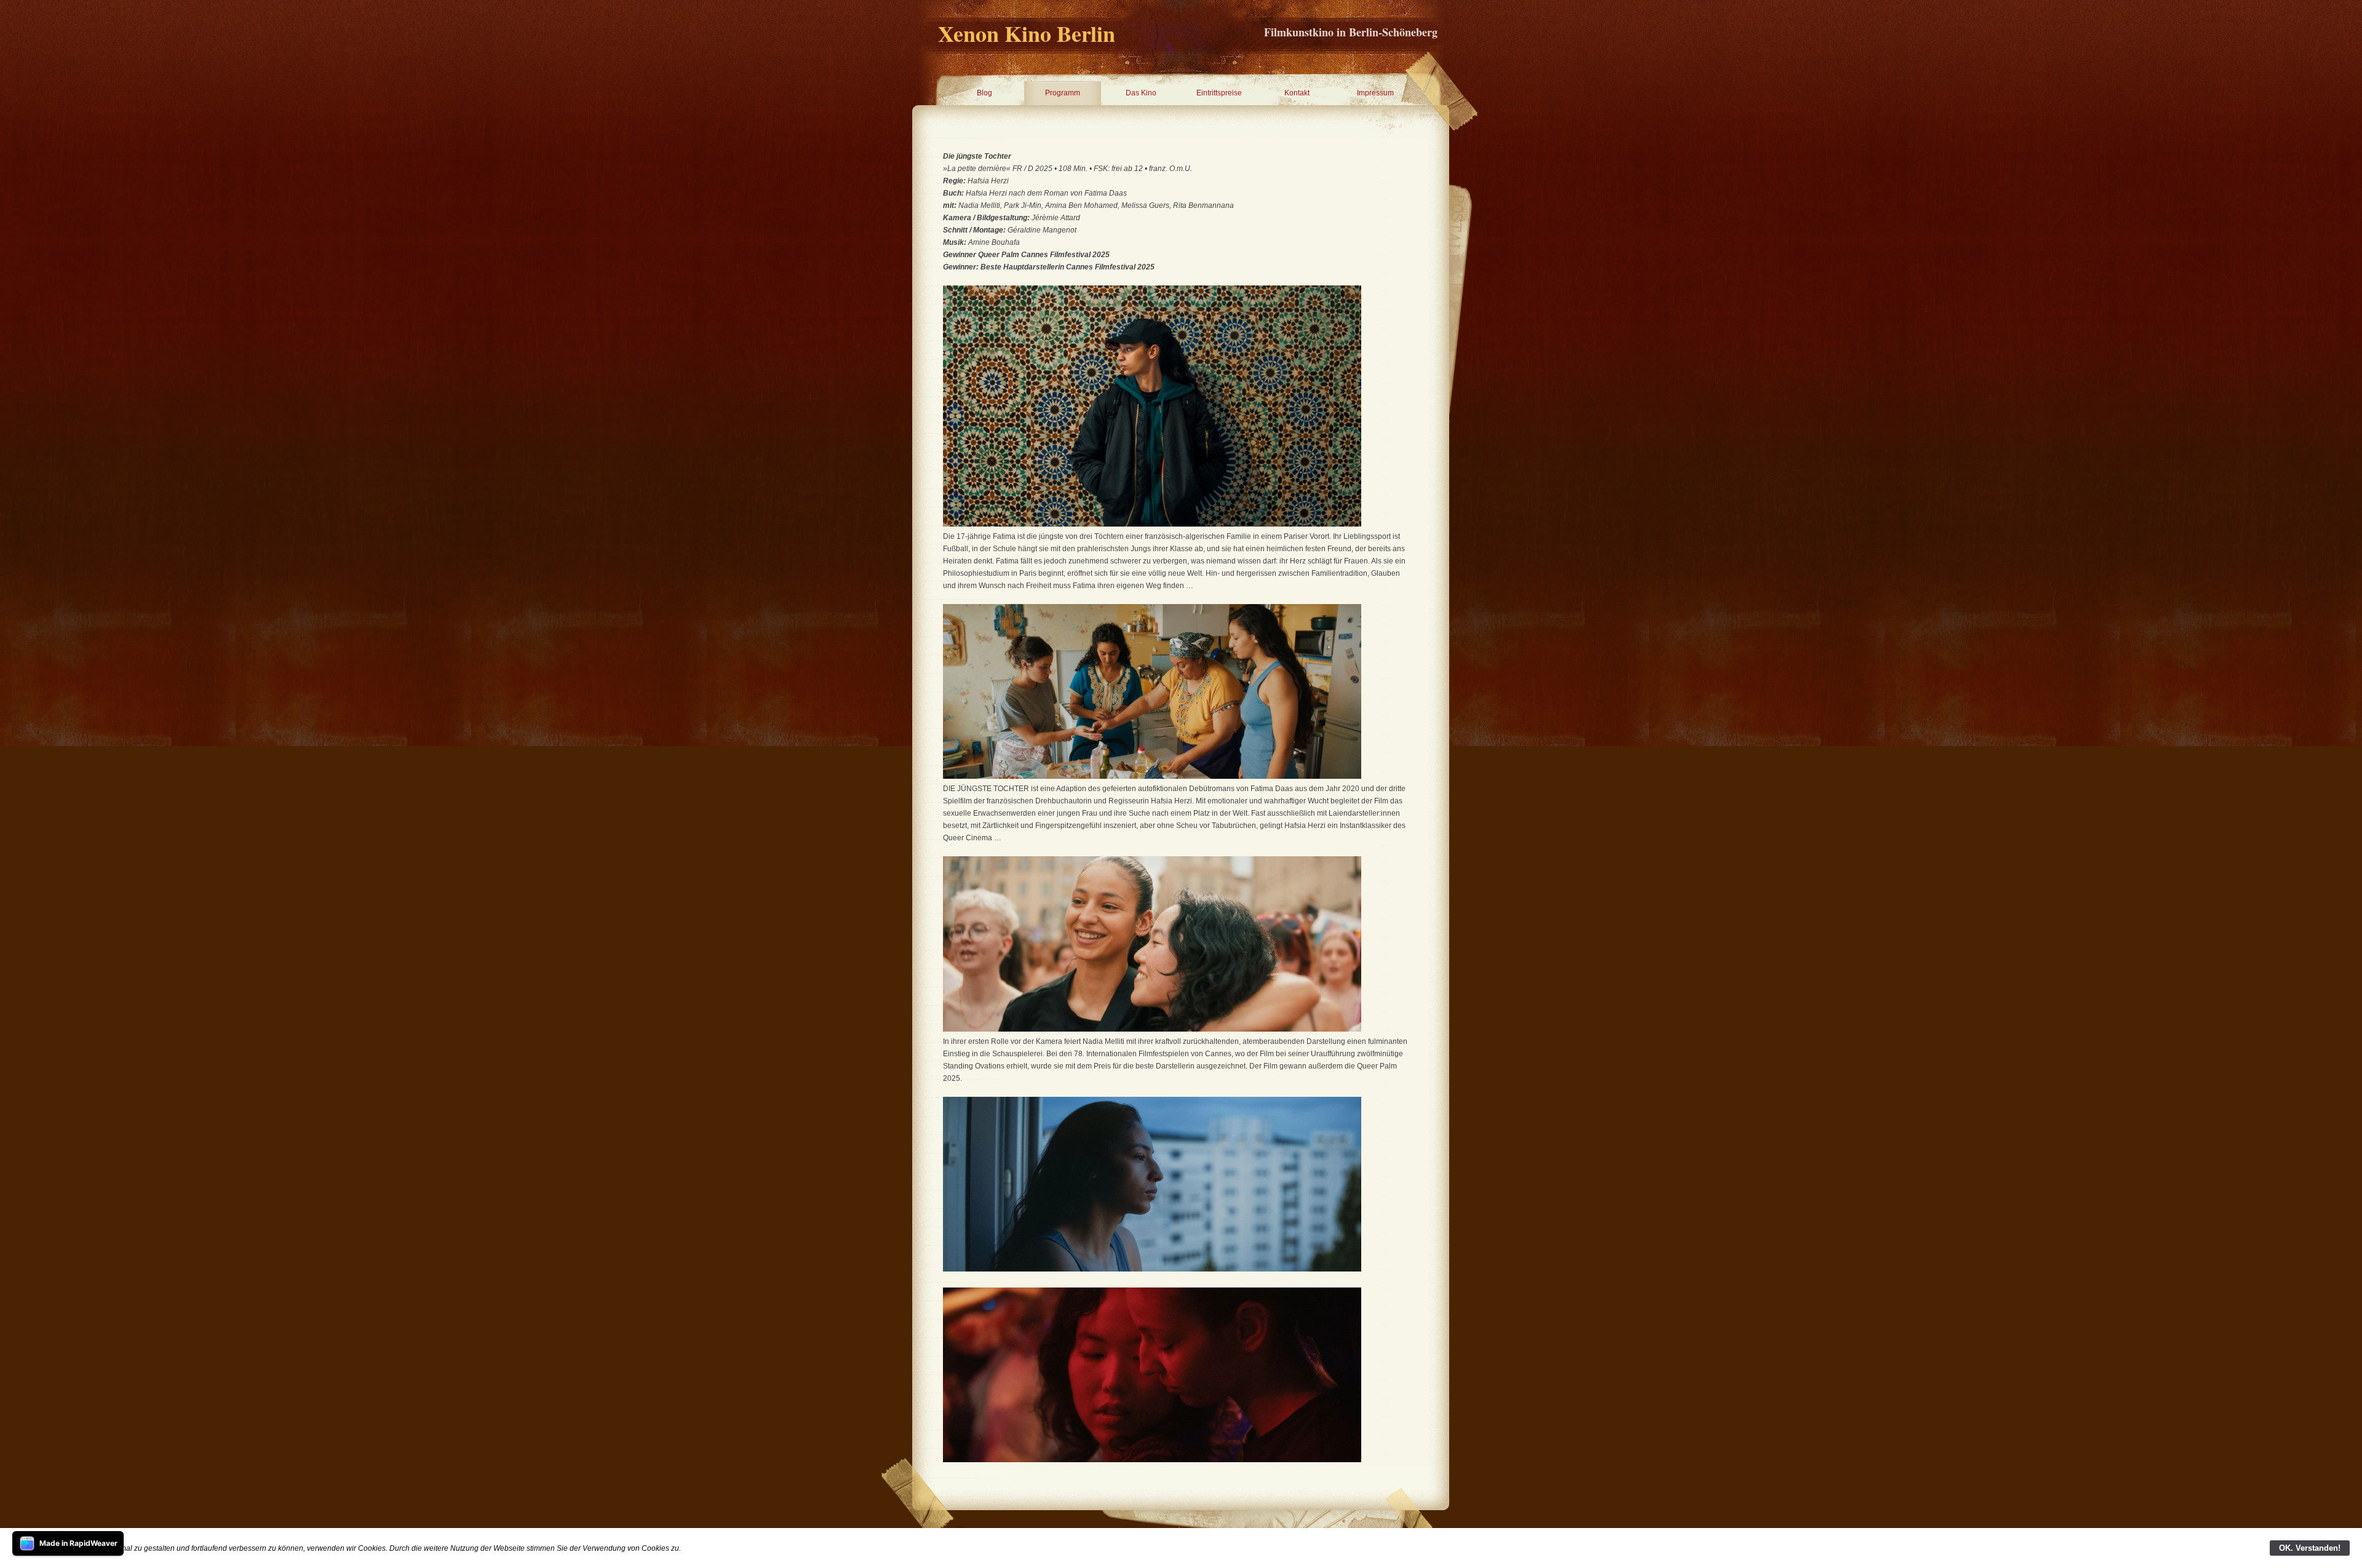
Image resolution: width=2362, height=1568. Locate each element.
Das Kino (1141, 93)
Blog (984, 93)
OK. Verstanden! (2310, 1548)
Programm (1063, 93)
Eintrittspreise (1219, 93)
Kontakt (1297, 93)
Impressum (1375, 93)
